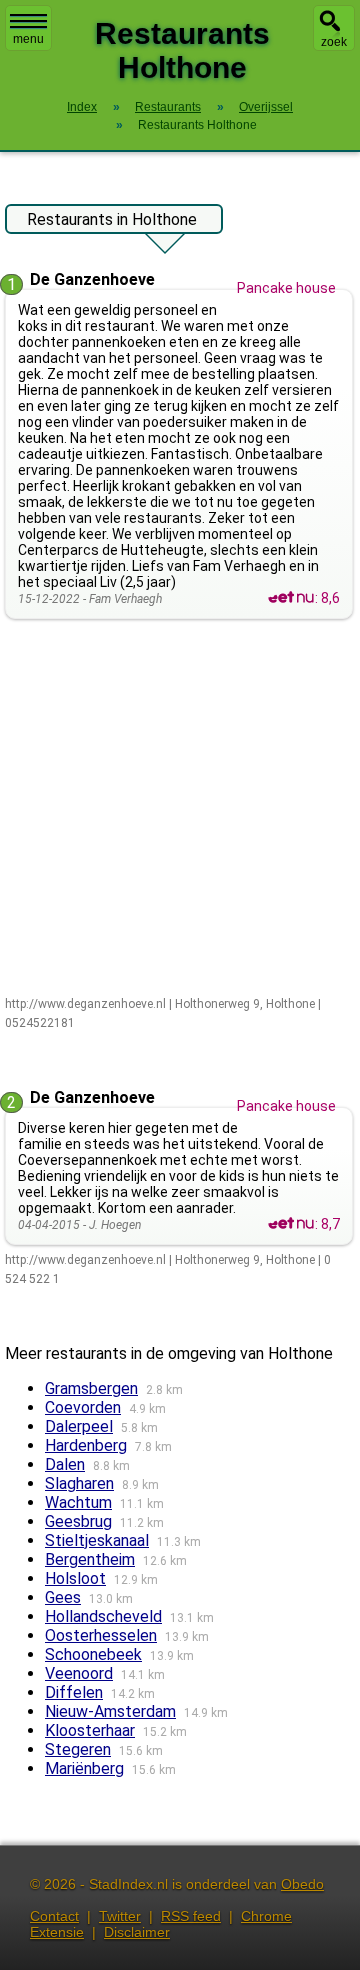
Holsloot (75, 1578)
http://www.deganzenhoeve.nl (85, 1004)
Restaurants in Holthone (112, 219)
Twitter (120, 1916)
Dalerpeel (79, 1426)
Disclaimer (137, 1932)
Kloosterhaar (90, 1730)
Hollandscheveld (103, 1616)
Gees (63, 1597)
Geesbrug (78, 1521)
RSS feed (191, 1916)
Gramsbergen (91, 1388)
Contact (54, 1916)
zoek (334, 42)
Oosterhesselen (101, 1635)
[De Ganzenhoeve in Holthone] (291, 598)
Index (82, 107)
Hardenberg (86, 1445)
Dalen (65, 1464)
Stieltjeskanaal (97, 1540)
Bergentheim (90, 1559)
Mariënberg (84, 1768)
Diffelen (74, 1692)
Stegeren (78, 1749)
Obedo (302, 1884)
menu (28, 39)
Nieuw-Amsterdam (110, 1711)
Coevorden (83, 1407)
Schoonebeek (93, 1654)
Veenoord (79, 1673)
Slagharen (79, 1483)
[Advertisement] (180, 809)
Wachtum (78, 1502)
